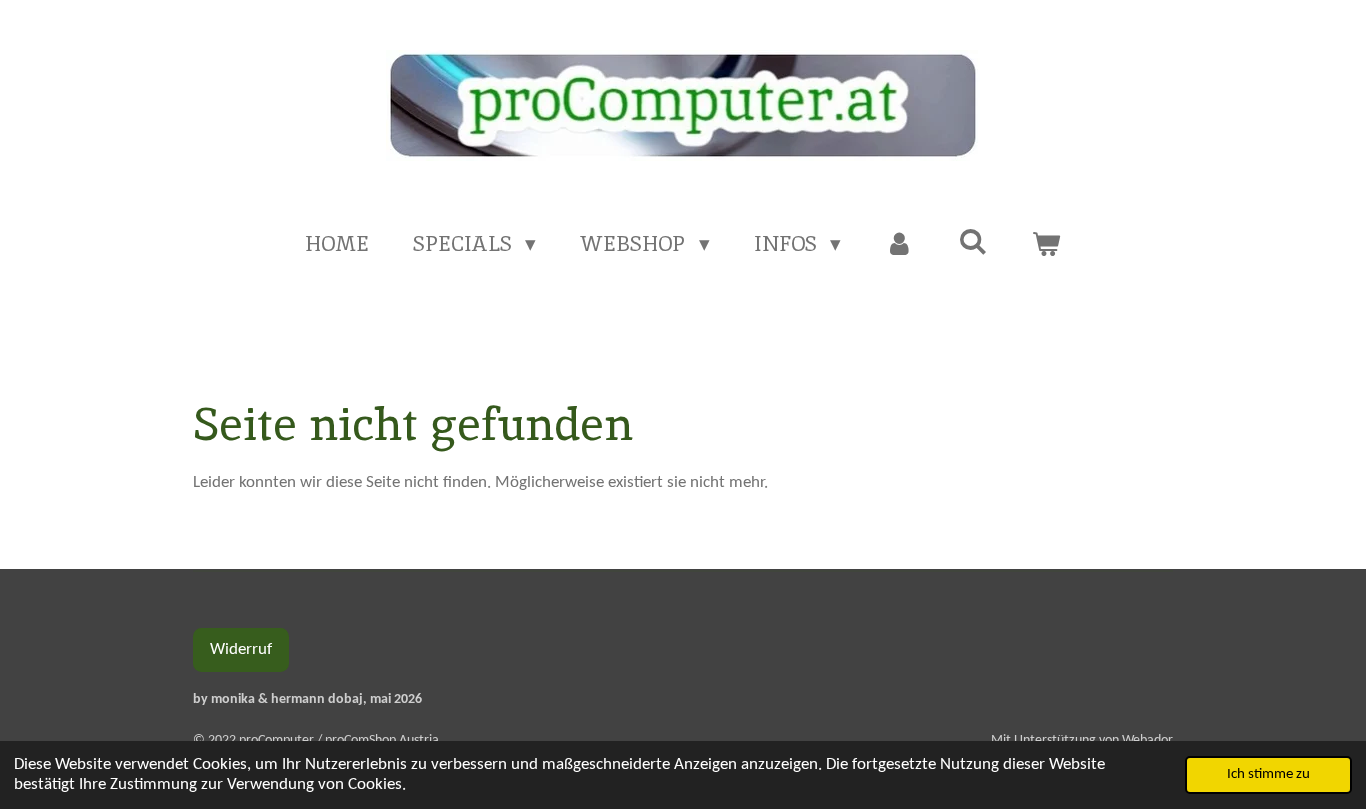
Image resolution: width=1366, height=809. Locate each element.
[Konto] (899, 244)
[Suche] (972, 241)
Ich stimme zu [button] (1268, 774)
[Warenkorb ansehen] (1046, 244)
